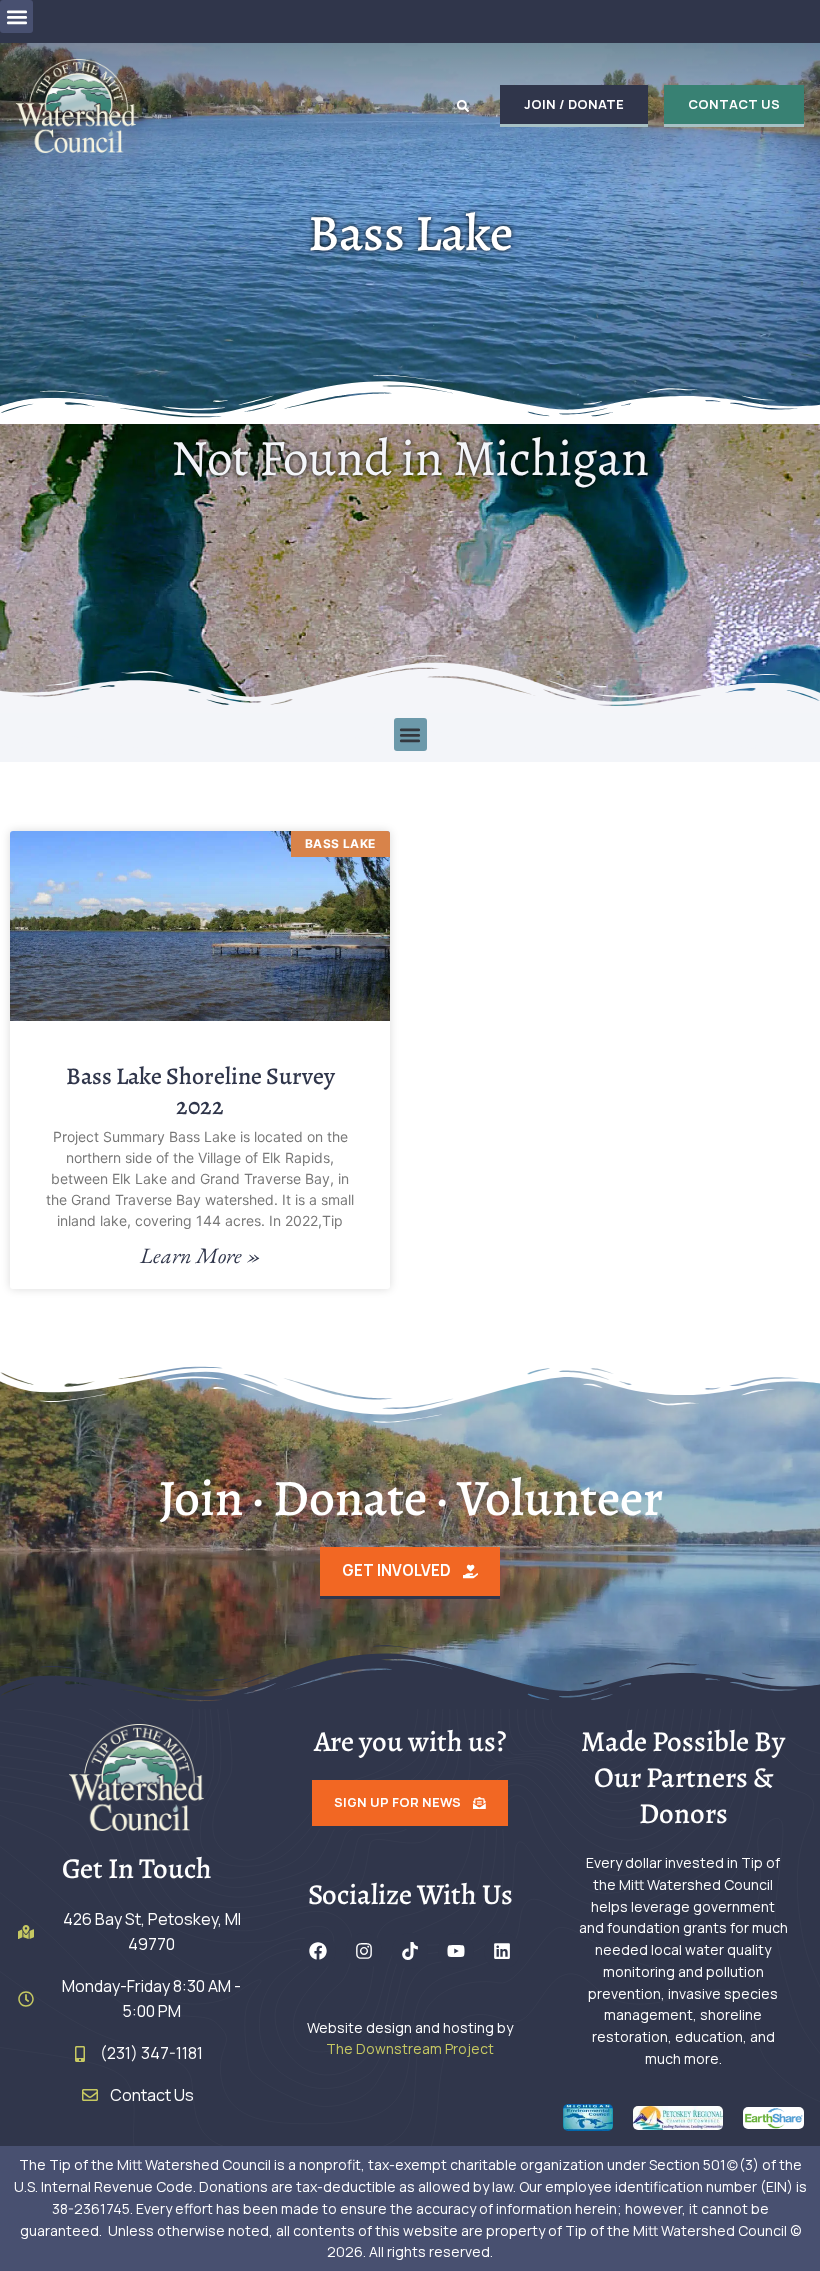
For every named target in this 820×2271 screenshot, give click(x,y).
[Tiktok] (410, 1951)
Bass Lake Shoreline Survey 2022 (200, 1091)
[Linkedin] (502, 1951)
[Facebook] (318, 1951)
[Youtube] (456, 1951)
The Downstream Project (410, 2048)
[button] (16, 16)
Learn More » (200, 1256)
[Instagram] (364, 1951)
